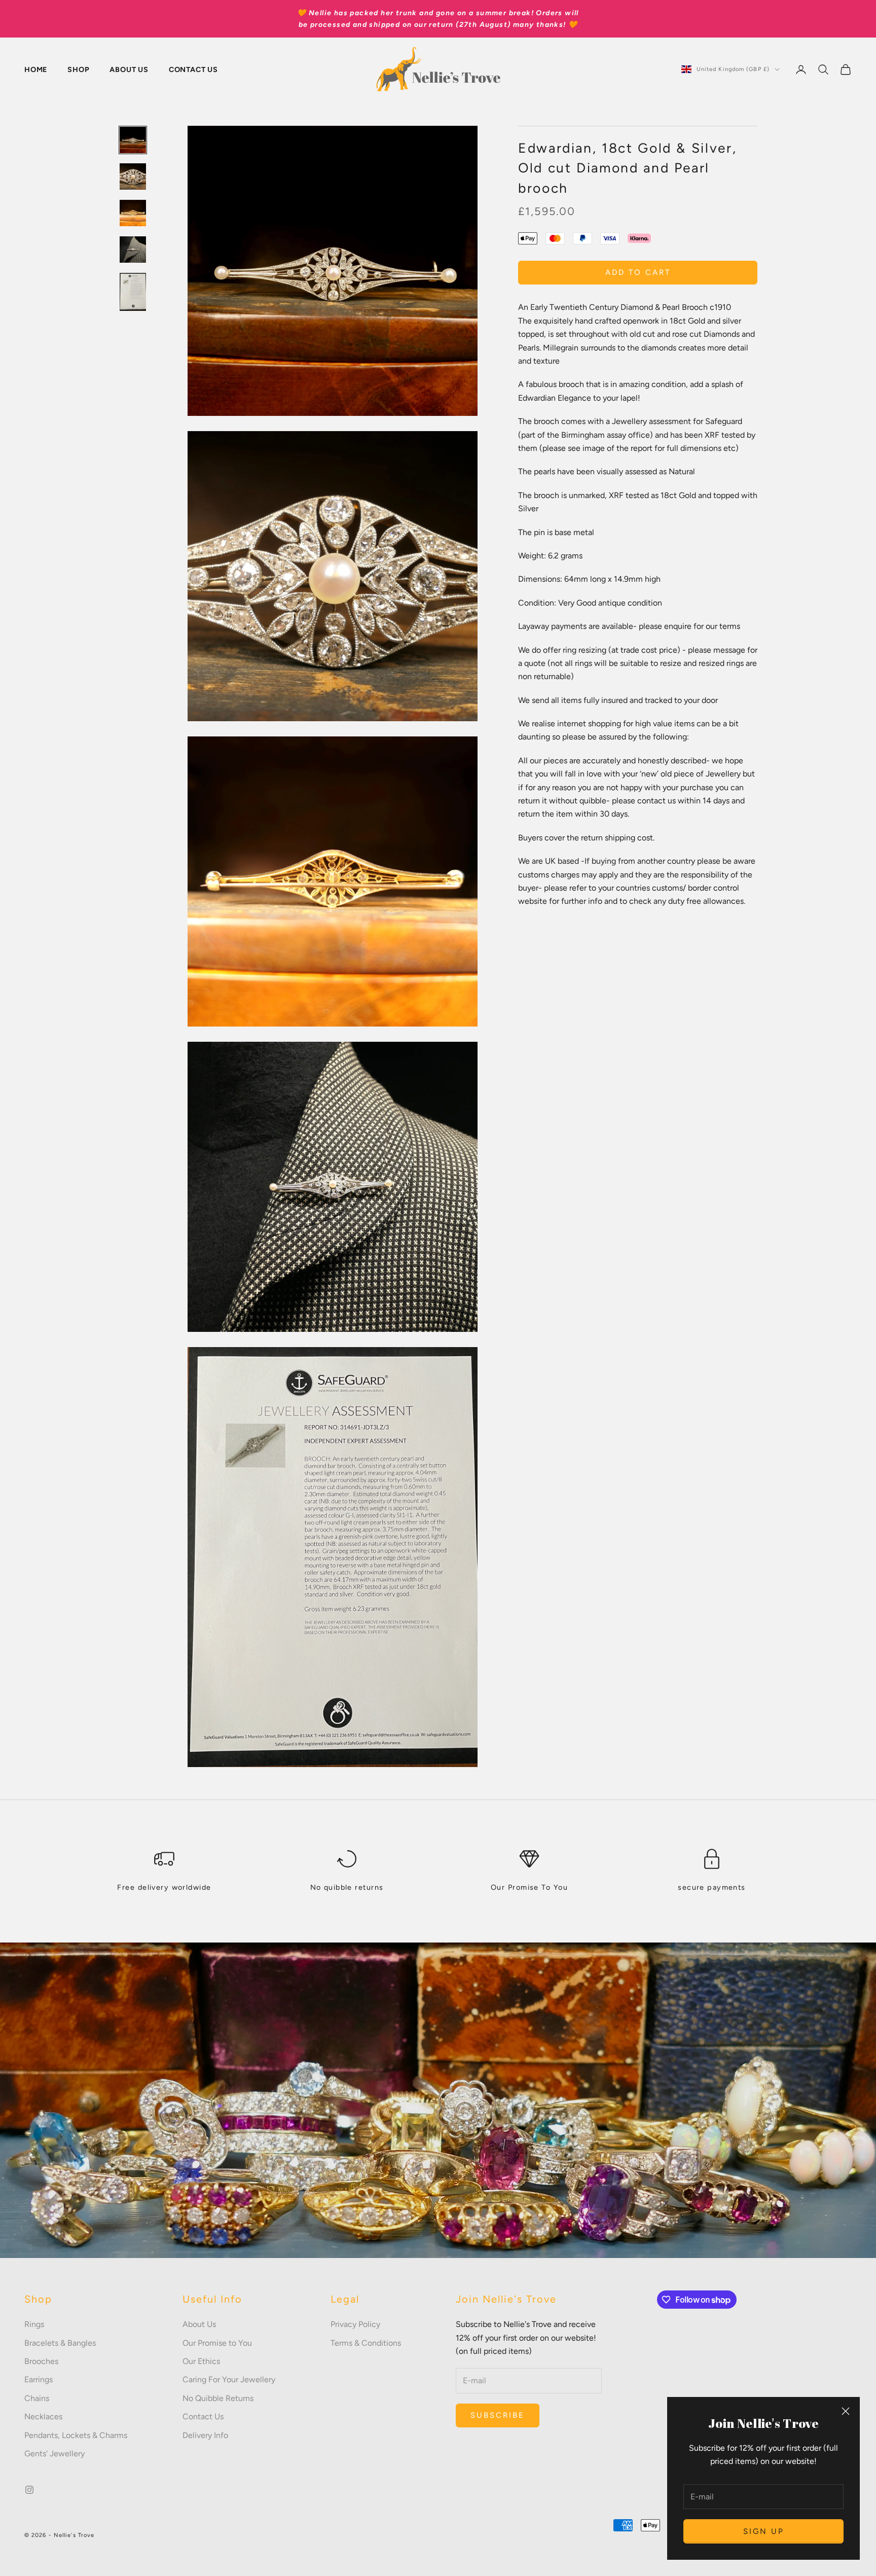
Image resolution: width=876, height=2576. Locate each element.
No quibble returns (347, 1887)
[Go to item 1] (133, 140)
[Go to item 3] (133, 213)
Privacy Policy (355, 2324)
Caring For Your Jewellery (229, 2379)
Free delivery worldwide (164, 1887)
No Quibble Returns (218, 2398)
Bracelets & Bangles (60, 2343)
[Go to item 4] (133, 250)
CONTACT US (193, 69)
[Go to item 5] (133, 292)
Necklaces (43, 2416)
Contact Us (203, 2416)
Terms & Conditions (366, 2343)
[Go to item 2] (133, 177)
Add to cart (638, 272)
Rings (34, 2324)
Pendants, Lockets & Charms (76, 2435)
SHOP (78, 69)
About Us (199, 2324)
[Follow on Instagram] (29, 2490)
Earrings (39, 2379)
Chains (37, 2398)
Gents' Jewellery (54, 2454)
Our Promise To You (529, 1887)
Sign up (764, 2531)
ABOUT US (129, 69)
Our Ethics (201, 2361)
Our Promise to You (217, 2343)
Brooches (41, 2361)
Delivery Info (205, 2435)
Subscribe (498, 2415)
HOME (36, 69)
